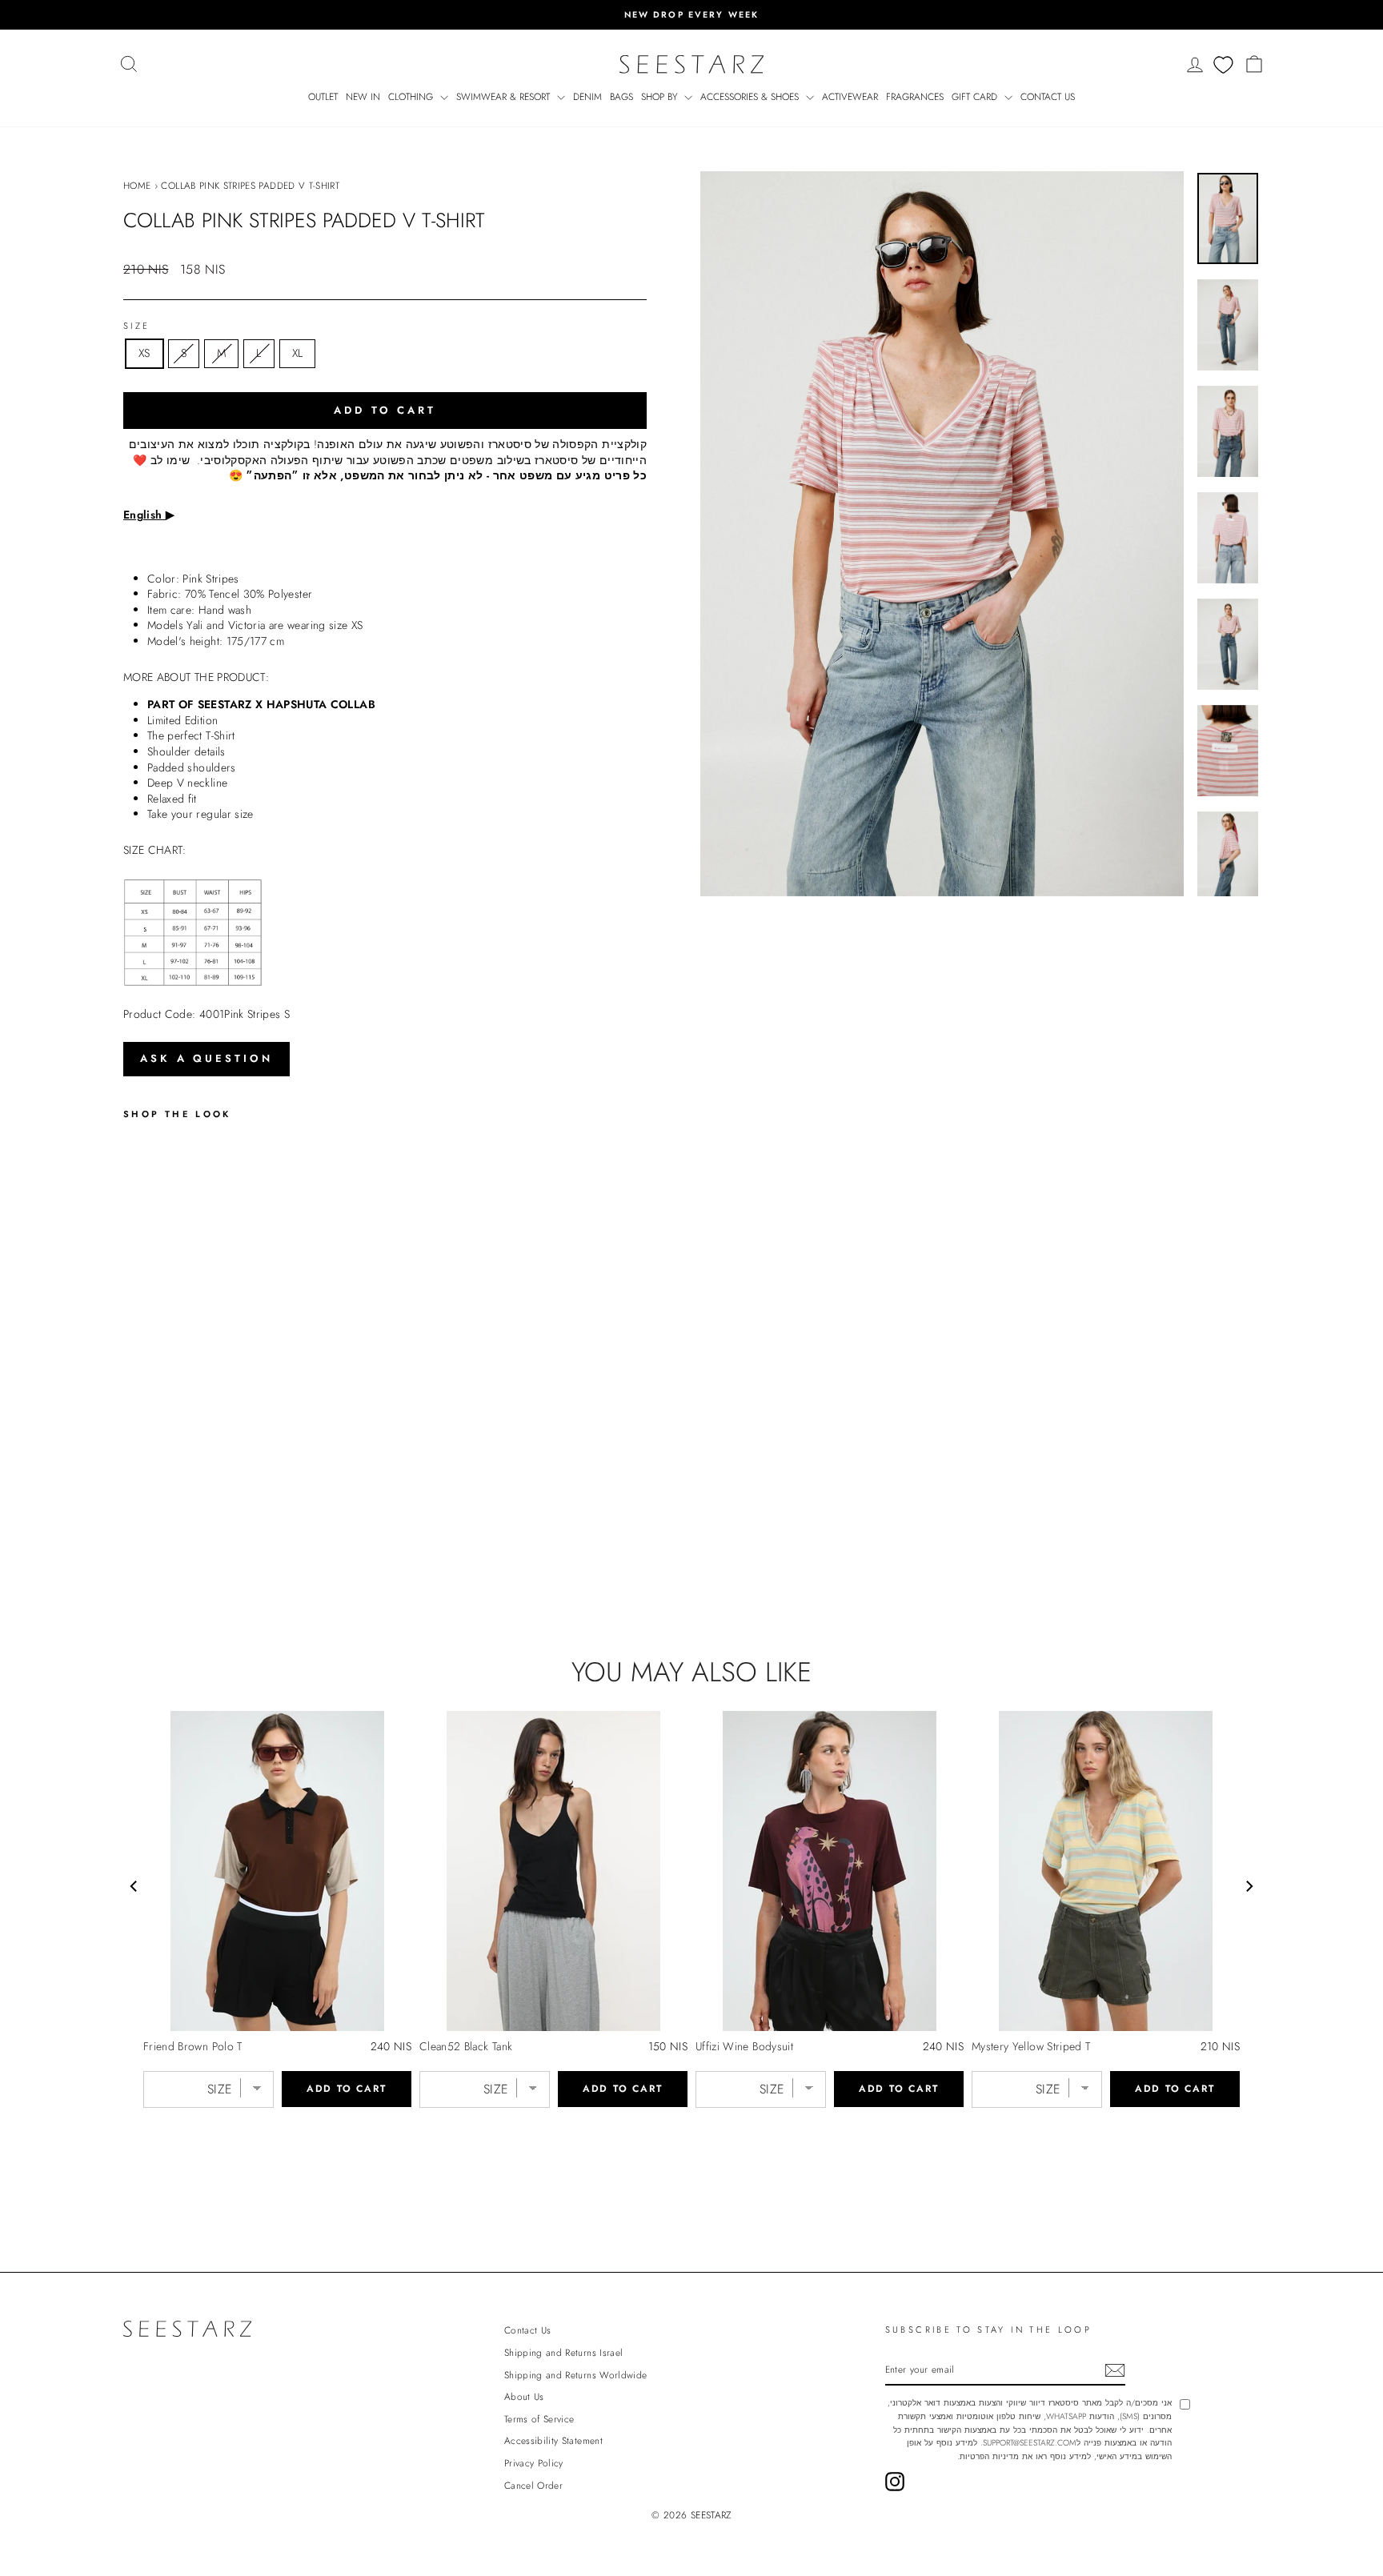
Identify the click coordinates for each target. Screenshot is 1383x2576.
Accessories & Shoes (751, 97)
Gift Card (976, 97)
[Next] (1249, 1886)
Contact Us (1048, 97)
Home (137, 185)
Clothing (412, 97)
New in (363, 97)
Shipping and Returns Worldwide (576, 2375)
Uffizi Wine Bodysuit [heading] (744, 2047)
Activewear (850, 97)
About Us (524, 2396)
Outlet (323, 97)
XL (298, 353)
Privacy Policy (534, 2463)
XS (144, 353)
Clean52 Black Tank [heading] (466, 2047)
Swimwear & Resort (505, 97)
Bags (621, 97)
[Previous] (134, 1886)
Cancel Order (533, 2485)
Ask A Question (206, 1058)
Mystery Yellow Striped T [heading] (1031, 2047)
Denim (587, 97)
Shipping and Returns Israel (563, 2352)
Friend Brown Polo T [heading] (193, 2047)
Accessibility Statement (553, 2440)
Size (136, 326)
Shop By (661, 97)
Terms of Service (539, 2419)
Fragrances (915, 97)
